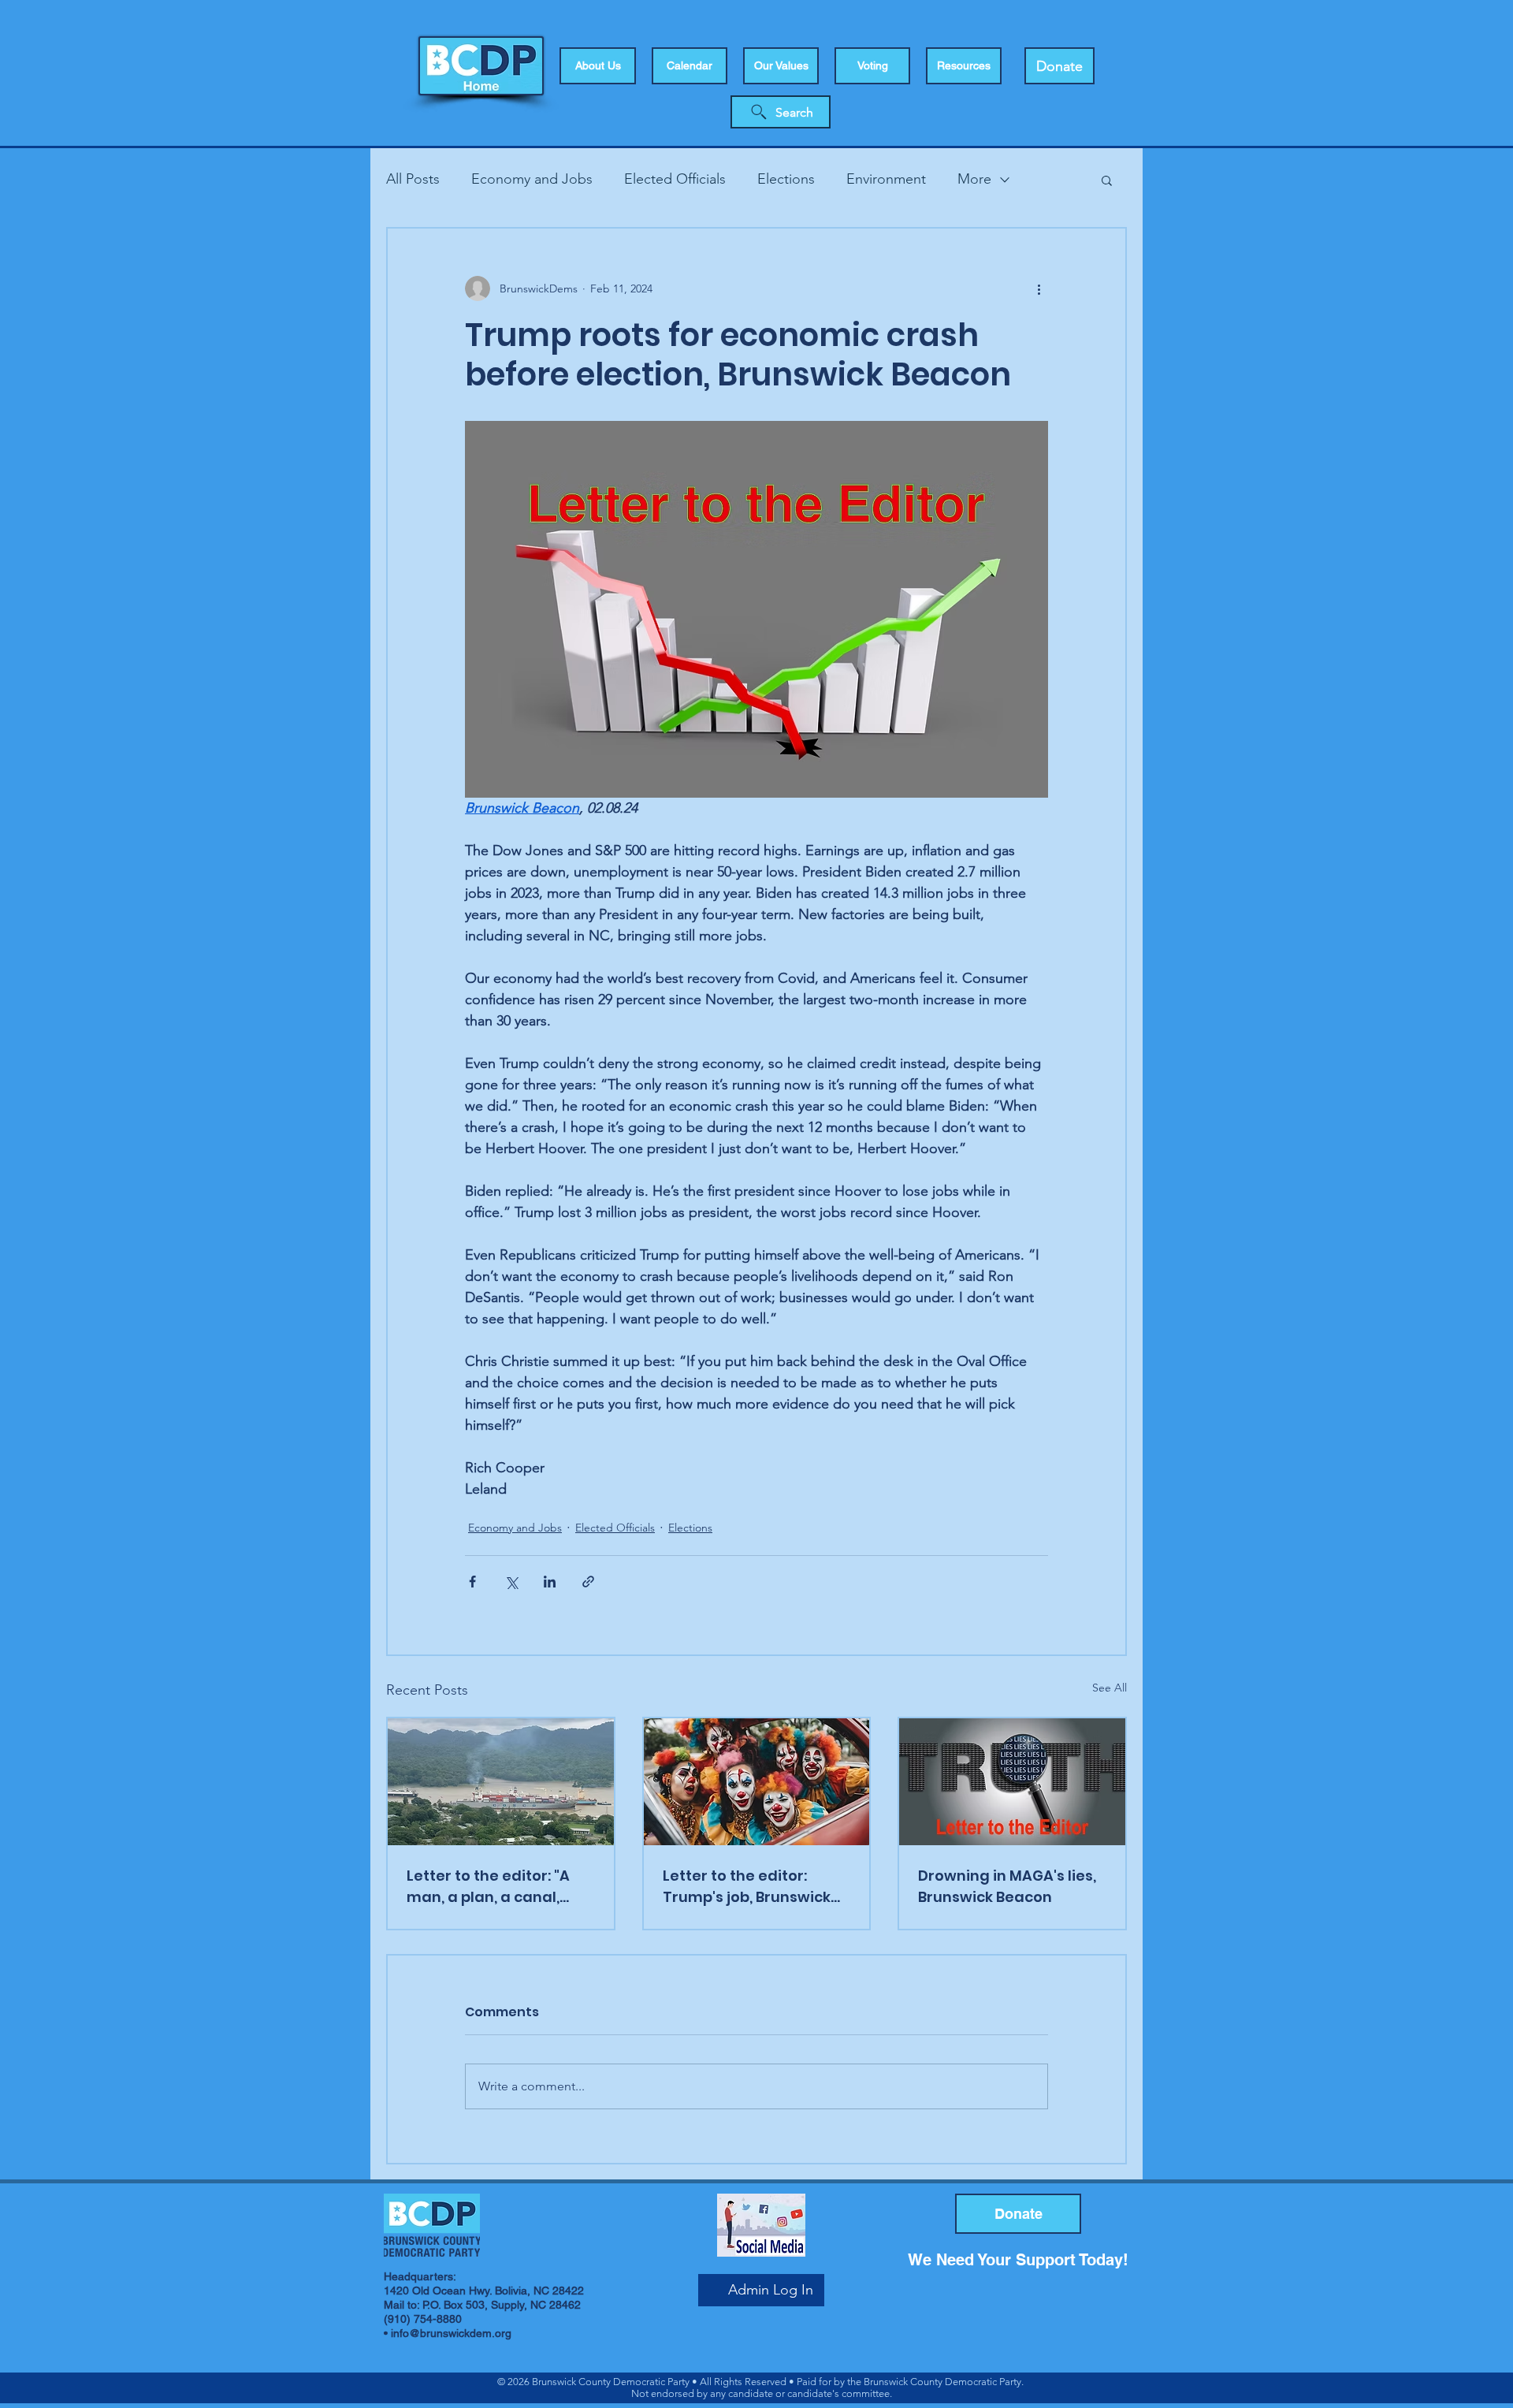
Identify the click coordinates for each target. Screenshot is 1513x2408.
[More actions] (1039, 288)
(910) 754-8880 (423, 2319)
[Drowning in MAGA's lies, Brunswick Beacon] (1012, 1782)
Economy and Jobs (532, 179)
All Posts (413, 179)
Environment (886, 179)
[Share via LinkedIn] (550, 1582)
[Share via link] (588, 1582)
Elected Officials (675, 179)
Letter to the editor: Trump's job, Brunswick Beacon (747, 1887)
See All (1110, 1688)
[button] (872, 66)
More (974, 179)
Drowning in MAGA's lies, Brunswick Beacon (1007, 1886)
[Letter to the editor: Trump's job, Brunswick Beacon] (757, 1782)
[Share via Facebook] (472, 1582)
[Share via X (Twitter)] (511, 1582)
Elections (786, 179)
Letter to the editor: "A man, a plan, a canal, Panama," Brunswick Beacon (488, 1887)
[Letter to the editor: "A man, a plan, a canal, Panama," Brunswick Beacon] (501, 1782)
